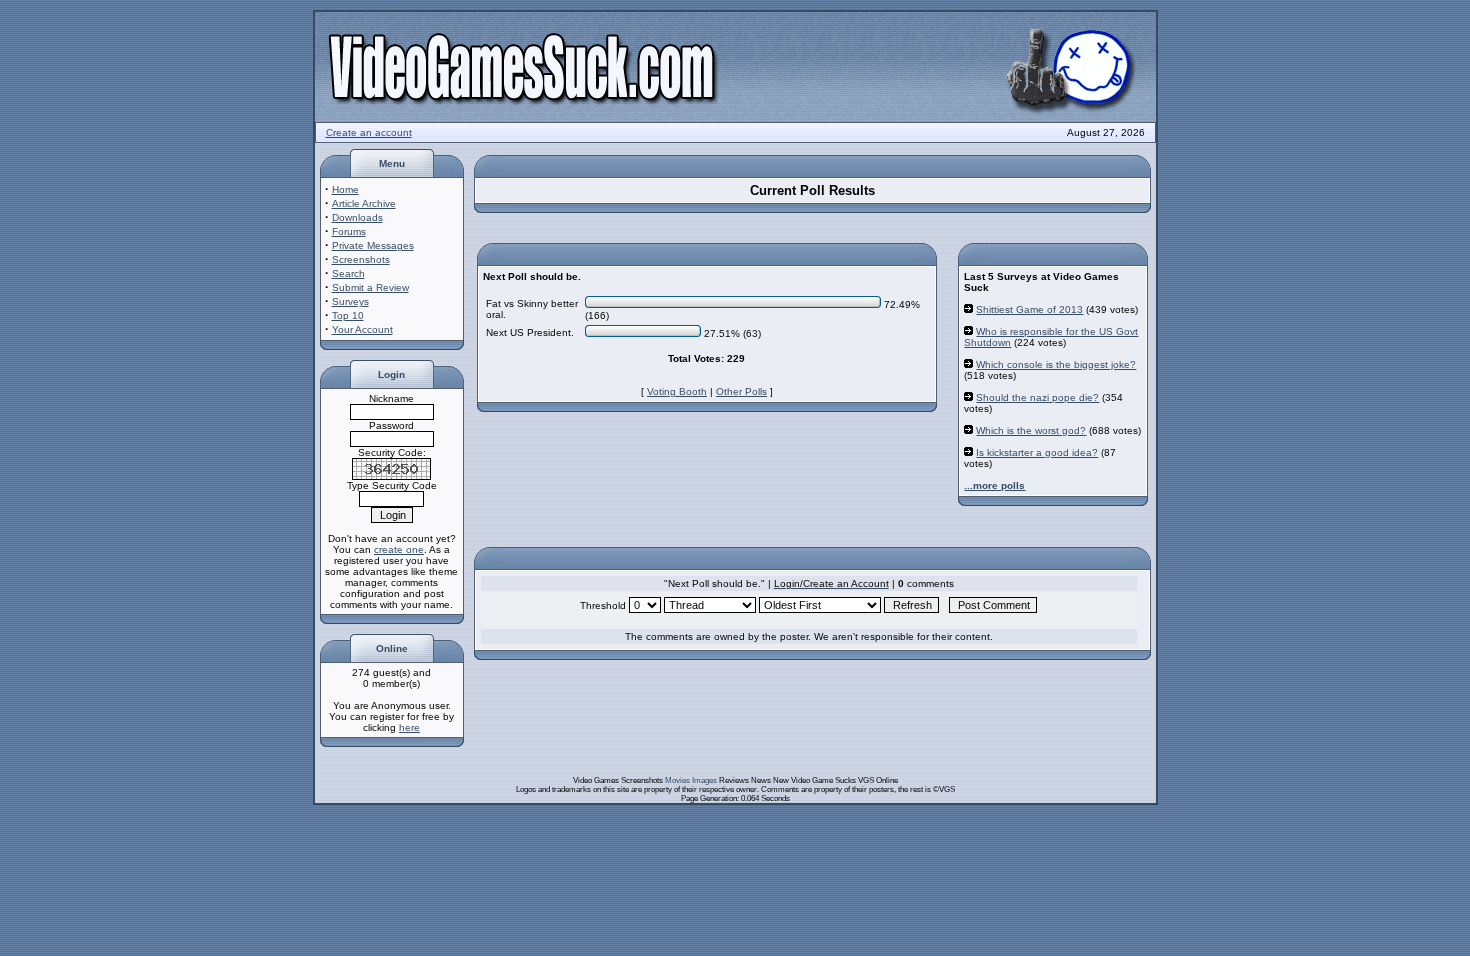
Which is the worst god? (1031, 430)
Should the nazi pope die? (1037, 397)
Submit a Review (370, 287)
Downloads (357, 217)
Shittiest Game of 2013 (1029, 309)
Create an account (369, 132)
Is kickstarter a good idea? (1037, 452)
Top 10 (348, 315)
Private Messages (373, 245)
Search (348, 273)
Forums (349, 231)
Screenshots (361, 259)
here (409, 727)
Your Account (362, 329)
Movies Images (691, 780)
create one (399, 549)
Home (345, 189)
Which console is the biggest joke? (1056, 364)
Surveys (350, 301)
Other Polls (741, 391)
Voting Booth (677, 391)
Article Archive (364, 203)
